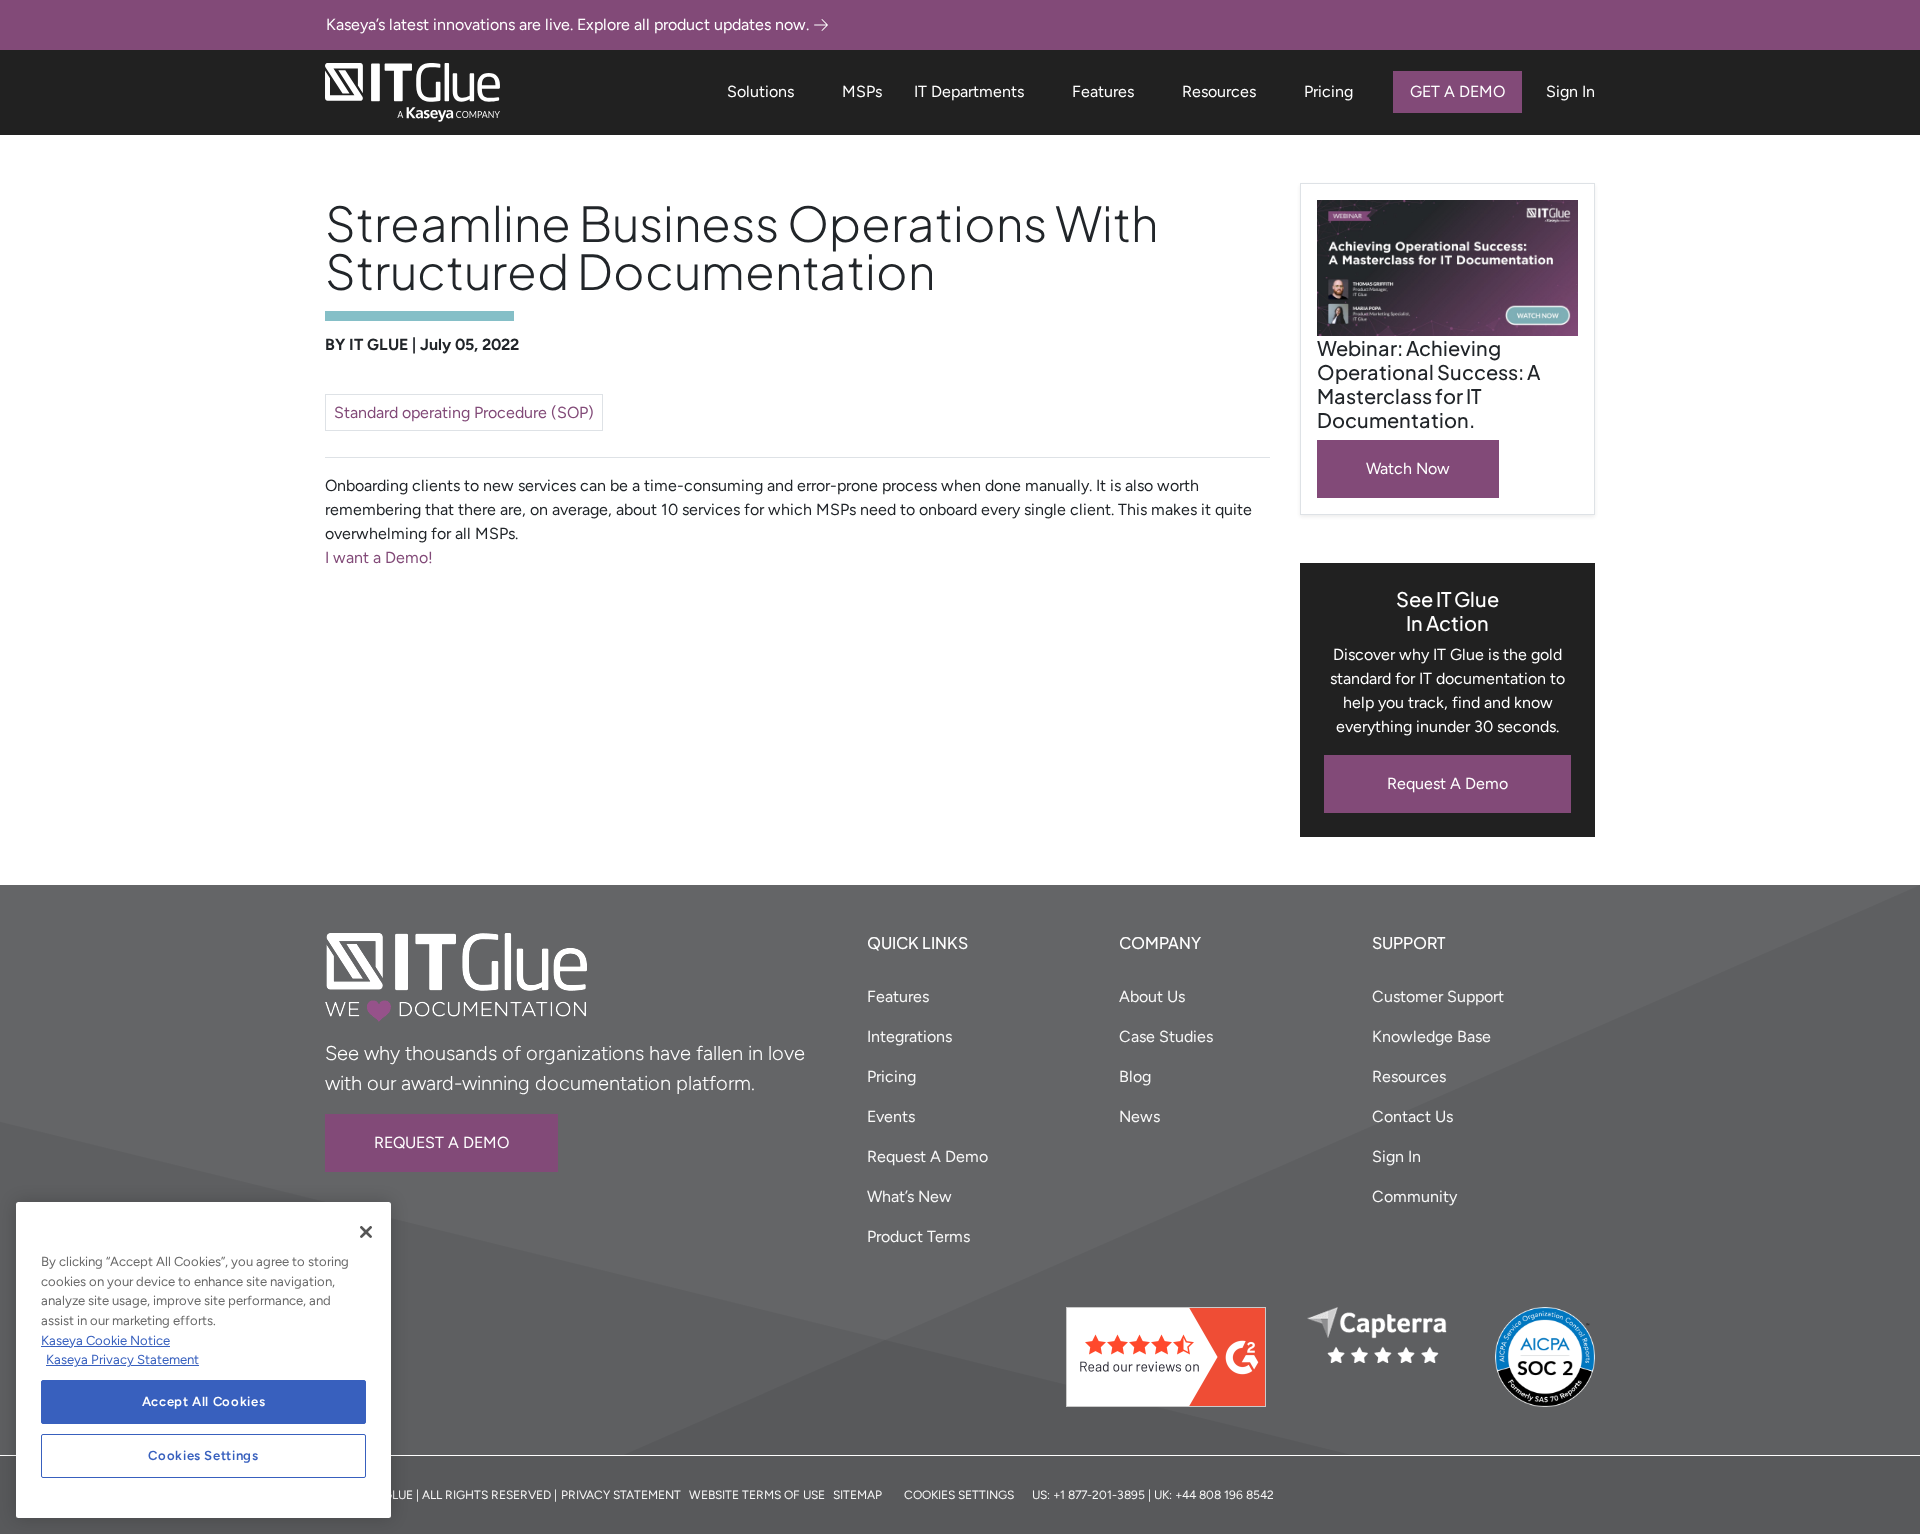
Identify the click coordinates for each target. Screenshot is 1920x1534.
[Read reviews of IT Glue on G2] (1178, 1357)
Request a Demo (441, 1142)
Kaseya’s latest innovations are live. (567, 24)
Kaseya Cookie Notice (105, 1340)
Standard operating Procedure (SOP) (464, 412)
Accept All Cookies (204, 1401)
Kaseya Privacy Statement (122, 1359)
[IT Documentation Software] (412, 92)
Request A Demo (1447, 783)
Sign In (1570, 91)
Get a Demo (1457, 91)
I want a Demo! (379, 557)
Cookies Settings (203, 1455)
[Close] (366, 1232)
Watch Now (1408, 468)
